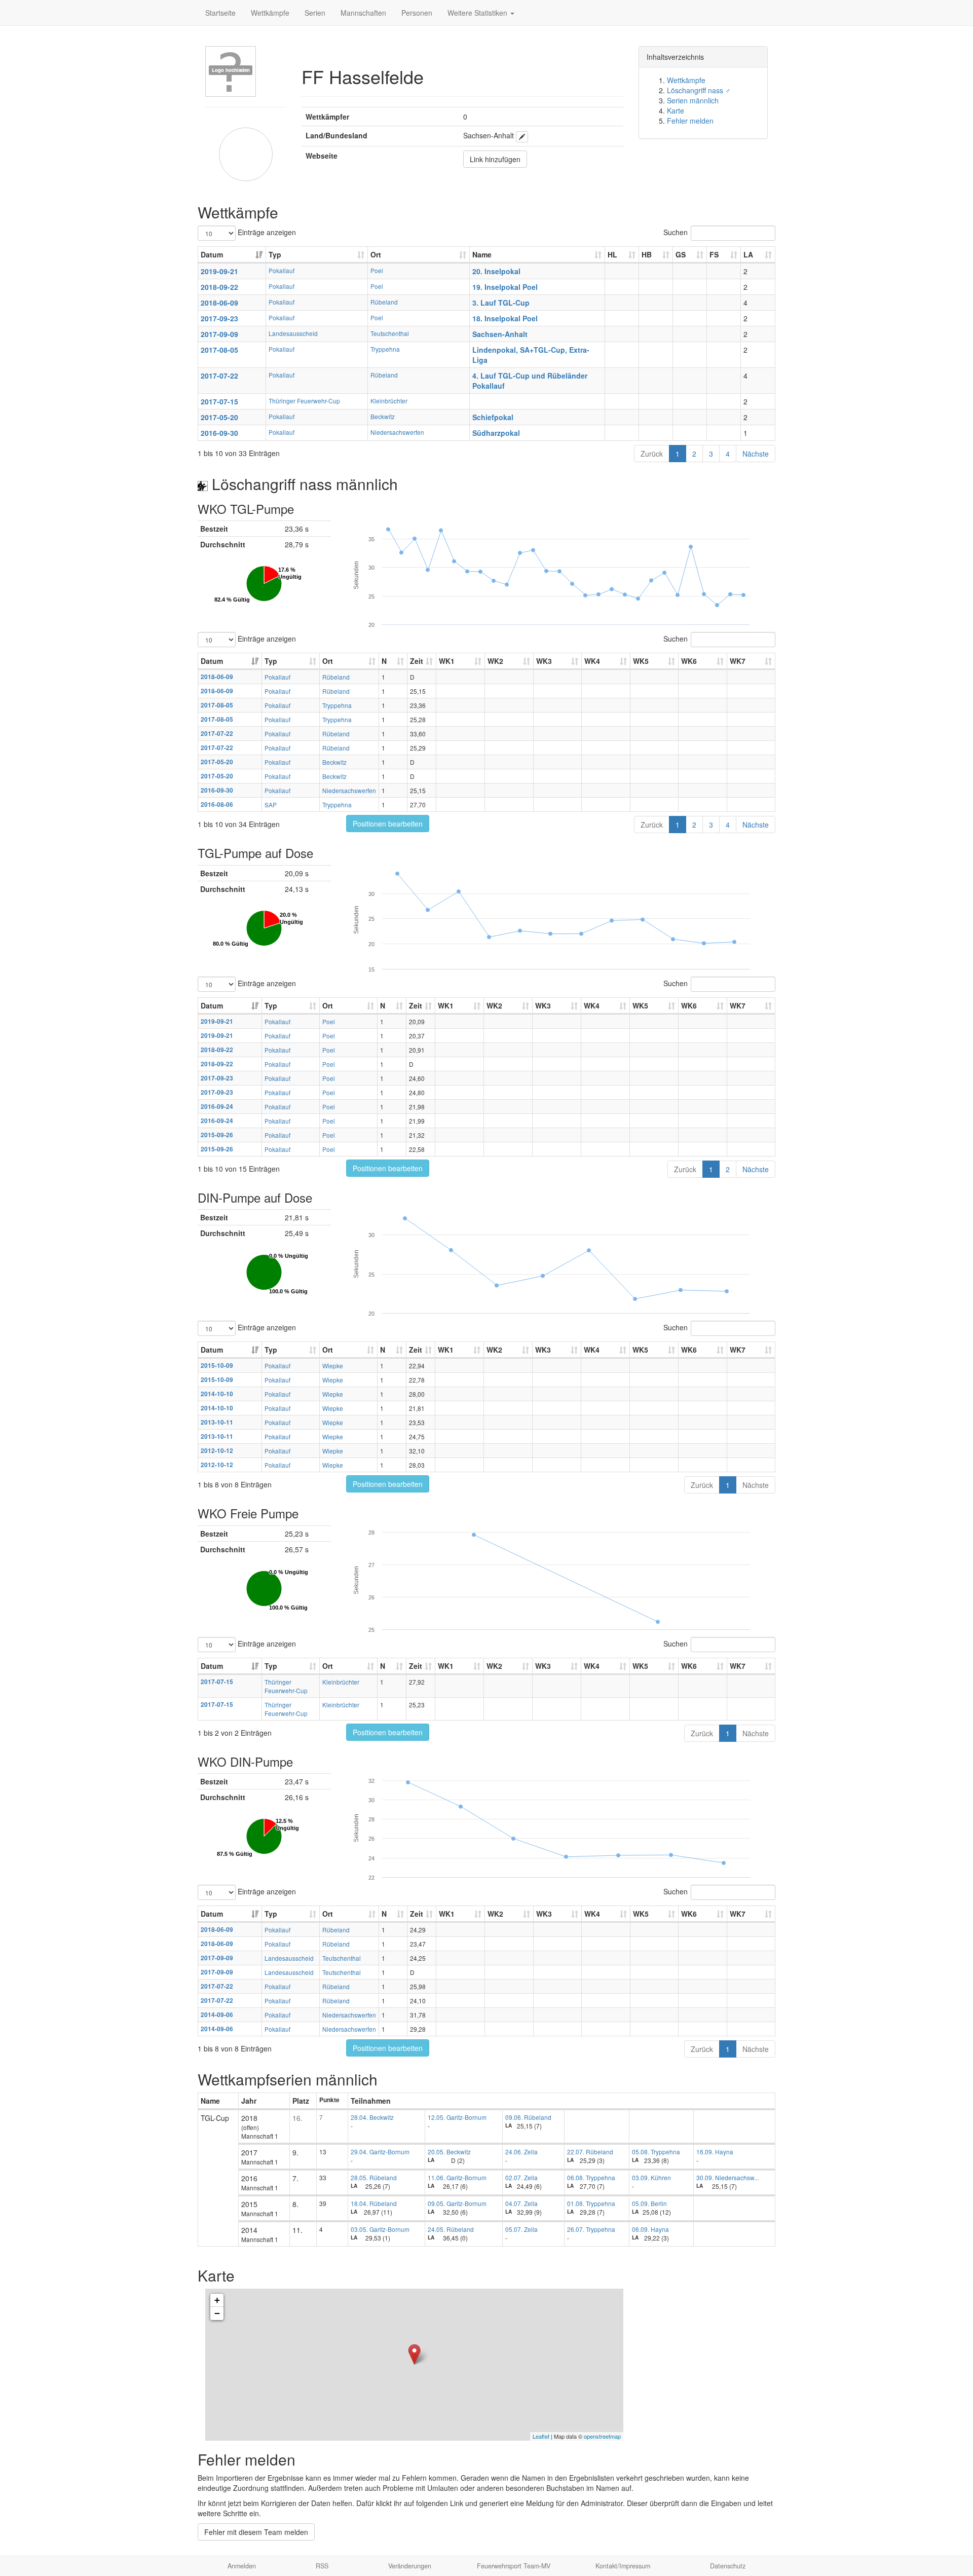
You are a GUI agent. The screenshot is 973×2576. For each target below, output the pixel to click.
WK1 (447, 661)
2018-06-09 (219, 303)
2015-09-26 (217, 1135)
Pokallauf (282, 270)
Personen (417, 13)
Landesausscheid (293, 333)
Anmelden (242, 2566)
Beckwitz (383, 416)
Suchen (676, 232)
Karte (676, 110)
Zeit (417, 661)
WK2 (495, 661)
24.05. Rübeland (451, 2229)
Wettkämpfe (270, 13)
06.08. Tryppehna (591, 2177)
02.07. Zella (521, 2177)
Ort (376, 254)
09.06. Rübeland (528, 2117)
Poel (377, 270)
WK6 (689, 661)
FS (714, 254)
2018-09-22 (219, 287)
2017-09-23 (219, 318)
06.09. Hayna (650, 2229)
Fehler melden (690, 121)
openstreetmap (602, 2436)
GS (681, 254)
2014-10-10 (217, 1394)
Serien (315, 13)
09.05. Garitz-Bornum (457, 2203)
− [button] (217, 2313)
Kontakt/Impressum (623, 2566)
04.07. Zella (521, 2203)
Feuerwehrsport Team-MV (514, 2566)
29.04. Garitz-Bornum (380, 2152)
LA (748, 254)
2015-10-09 (217, 1366)
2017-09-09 (219, 334)
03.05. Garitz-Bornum (380, 2229)
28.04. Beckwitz (372, 2117)
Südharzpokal (496, 433)
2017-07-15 (219, 401)
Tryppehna (385, 349)
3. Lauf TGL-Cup (501, 303)
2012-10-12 (217, 1451)
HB (647, 254)
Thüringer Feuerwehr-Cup (304, 401)
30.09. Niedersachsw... (727, 2177)
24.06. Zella (521, 2152)
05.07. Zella (521, 2229)
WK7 (738, 661)
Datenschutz (728, 2566)
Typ (275, 254)
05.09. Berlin (649, 2203)
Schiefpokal (493, 417)
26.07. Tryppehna (591, 2229)
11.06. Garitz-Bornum (457, 2177)
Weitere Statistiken (478, 13)
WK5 (641, 661)
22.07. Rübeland (590, 2152)
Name (482, 254)
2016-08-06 (217, 805)
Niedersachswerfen (397, 432)
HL (612, 254)
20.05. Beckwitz (449, 2152)
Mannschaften (363, 13)
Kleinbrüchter (389, 401)
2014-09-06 (217, 2015)
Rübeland (384, 302)
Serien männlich (693, 100)
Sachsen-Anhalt (500, 334)
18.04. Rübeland (374, 2203)
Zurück (652, 454)
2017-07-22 (219, 376)
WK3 (544, 661)
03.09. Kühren (651, 2177)
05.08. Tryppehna (656, 2152)
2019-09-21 (219, 271)
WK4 (592, 661)
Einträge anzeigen (266, 232)
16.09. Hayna (715, 2152)
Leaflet (541, 2436)
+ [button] (217, 2300)
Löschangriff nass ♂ (699, 90)
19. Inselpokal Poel (505, 287)
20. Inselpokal (496, 271)
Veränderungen (410, 2566)
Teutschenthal (390, 333)
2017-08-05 (219, 350)
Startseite (220, 13)
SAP (271, 805)
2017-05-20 (219, 417)
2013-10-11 (217, 1422)
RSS (322, 2566)
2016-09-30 (219, 433)
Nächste (756, 454)
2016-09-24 (217, 1107)
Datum (212, 254)
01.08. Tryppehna (591, 2203)
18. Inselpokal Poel (505, 318)
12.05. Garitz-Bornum (457, 2117)
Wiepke (333, 1366)
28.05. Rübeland (374, 2177)
